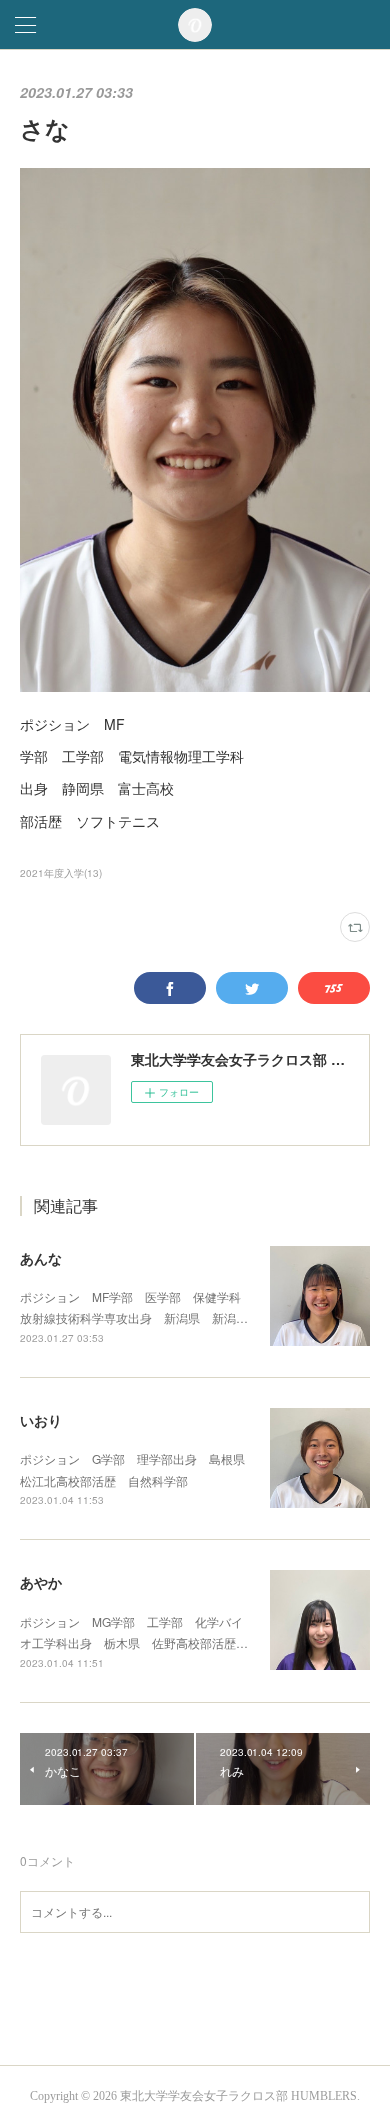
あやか (41, 1582)
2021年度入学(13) (61, 873)
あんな (41, 1258)
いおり (41, 1420)
